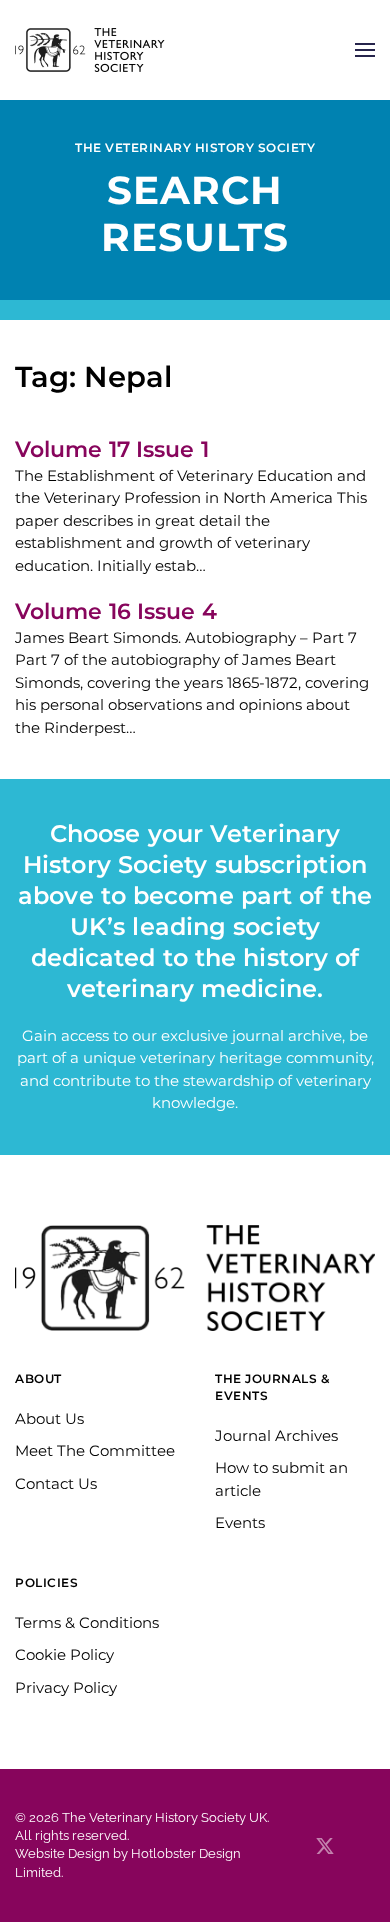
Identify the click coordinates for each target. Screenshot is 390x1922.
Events (240, 1522)
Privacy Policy (66, 1687)
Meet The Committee (95, 1450)
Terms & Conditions (87, 1622)
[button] (365, 50)
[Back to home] (90, 50)
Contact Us (56, 1483)
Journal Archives (276, 1435)
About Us (49, 1418)
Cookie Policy (64, 1654)
